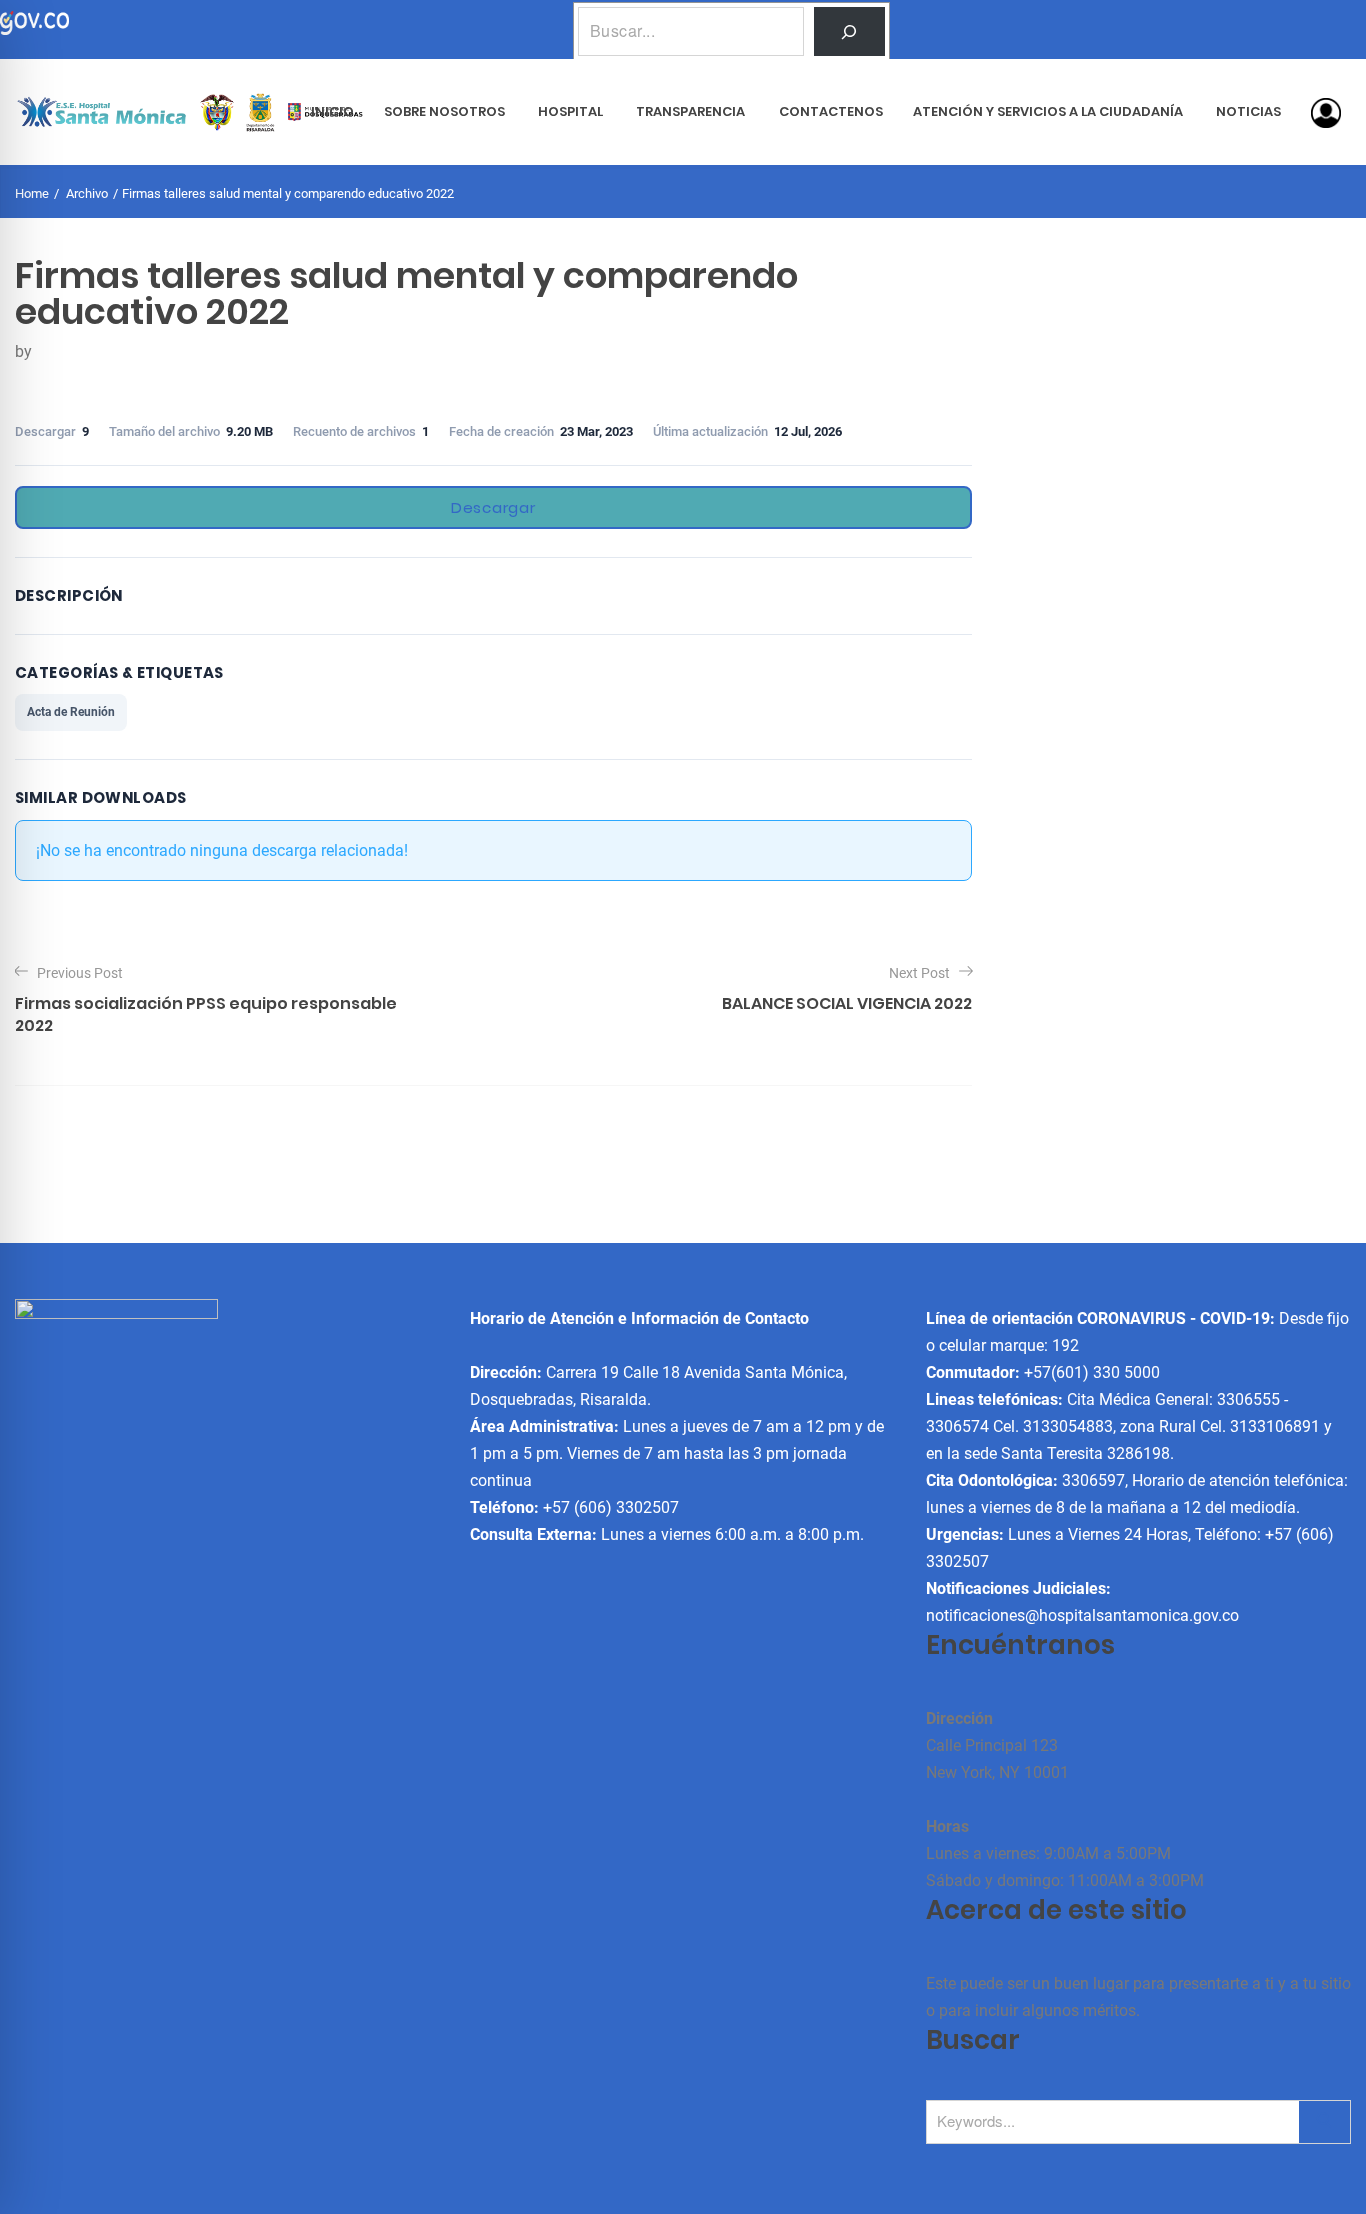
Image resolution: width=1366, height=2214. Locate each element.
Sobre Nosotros (444, 111)
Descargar (493, 507)
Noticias (1248, 111)
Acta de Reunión (71, 712)
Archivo (87, 193)
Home (32, 193)
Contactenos (831, 111)
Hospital (570, 111)
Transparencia (690, 111)
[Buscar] (849, 31)
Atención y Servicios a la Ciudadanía (1048, 111)
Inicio (332, 111)
